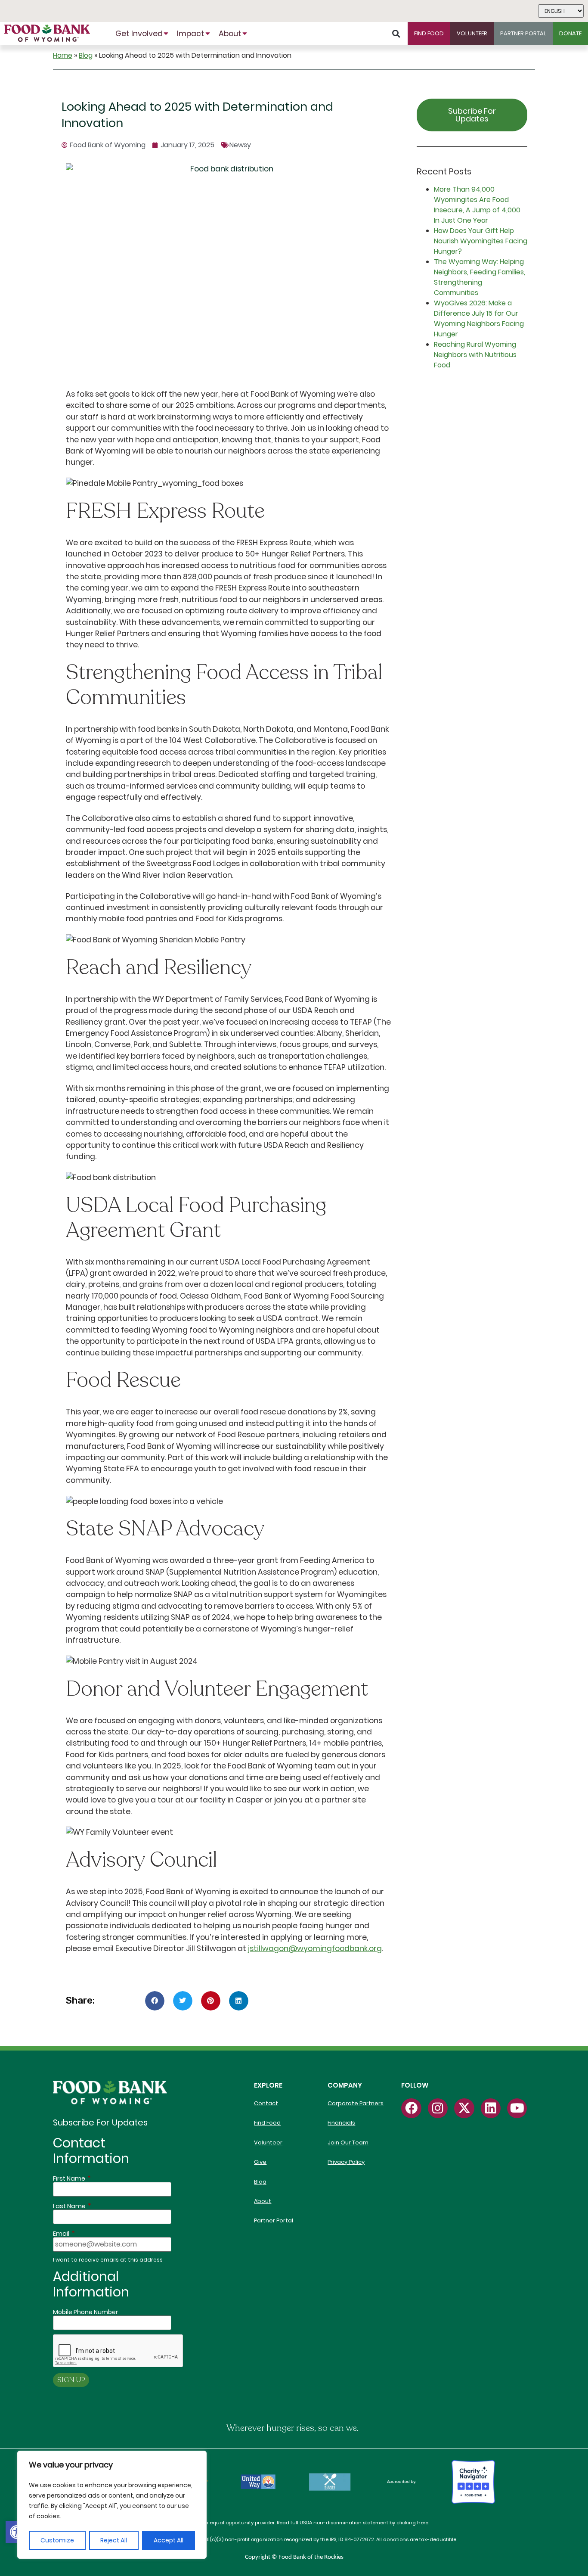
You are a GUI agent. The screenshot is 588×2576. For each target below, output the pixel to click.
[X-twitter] (464, 2108)
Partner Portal (274, 2220)
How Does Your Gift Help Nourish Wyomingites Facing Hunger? (481, 241)
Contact (266, 2103)
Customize (57, 2540)
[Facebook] (411, 2108)
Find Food (267, 2123)
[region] (112, 2505)
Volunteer (268, 2143)
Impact (191, 34)
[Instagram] (438, 2108)
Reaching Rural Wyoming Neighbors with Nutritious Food (475, 355)
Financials (341, 2123)
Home (63, 55)
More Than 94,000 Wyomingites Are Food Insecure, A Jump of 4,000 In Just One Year (477, 205)
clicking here (412, 2523)
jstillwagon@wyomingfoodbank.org (315, 1948)
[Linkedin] (491, 2108)
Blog (86, 55)
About (230, 34)
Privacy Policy (346, 2162)
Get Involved (139, 34)
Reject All (114, 2540)
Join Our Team (348, 2143)
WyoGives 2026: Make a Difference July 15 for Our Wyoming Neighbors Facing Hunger (479, 319)
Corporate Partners (356, 2103)
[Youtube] (517, 2108)
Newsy (240, 145)
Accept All (169, 2540)
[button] (17, 2532)
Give (260, 2162)
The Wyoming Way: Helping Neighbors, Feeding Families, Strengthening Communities (480, 277)
